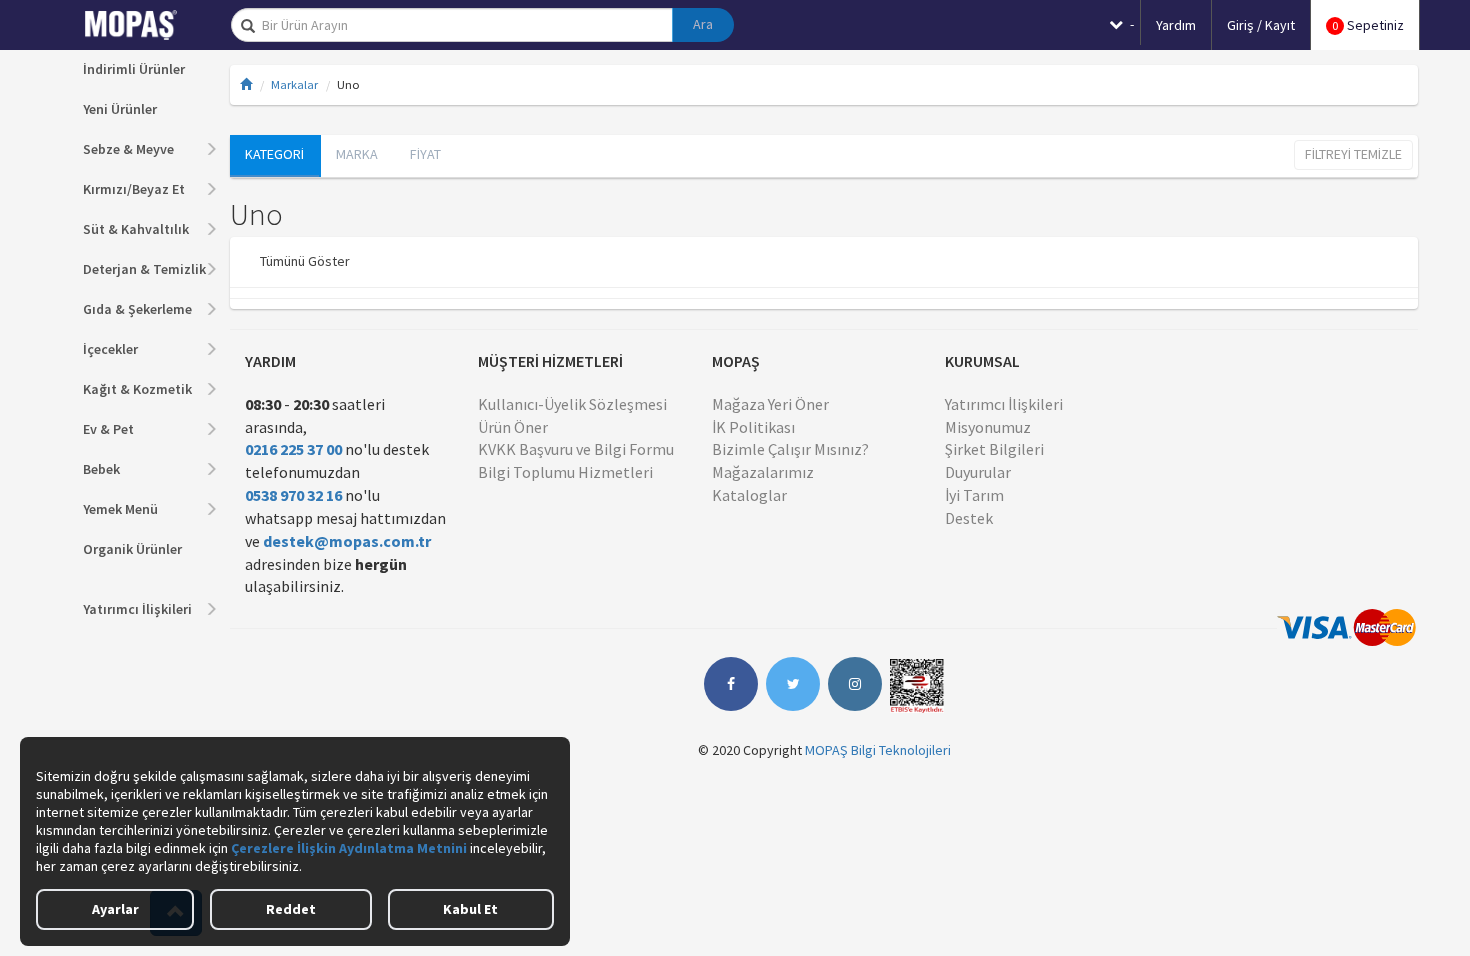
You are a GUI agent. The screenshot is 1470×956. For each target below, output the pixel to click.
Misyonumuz (988, 427)
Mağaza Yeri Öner (770, 404)
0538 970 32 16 (293, 495)
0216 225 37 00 (293, 449)
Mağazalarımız (763, 472)
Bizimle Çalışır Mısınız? (790, 449)
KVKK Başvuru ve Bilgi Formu (576, 449)
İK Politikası (753, 427)
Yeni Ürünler (120, 109)
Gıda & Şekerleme (137, 309)
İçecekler (110, 349)
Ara (703, 24)
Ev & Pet (108, 429)
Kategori (274, 154)
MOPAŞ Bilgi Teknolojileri (878, 750)
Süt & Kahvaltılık (136, 229)
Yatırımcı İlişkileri (137, 609)
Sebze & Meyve (128, 149)
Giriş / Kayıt (1261, 25)
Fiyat (425, 154)
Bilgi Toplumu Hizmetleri (565, 472)
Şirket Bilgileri (994, 449)
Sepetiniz (1368, 25)
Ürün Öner (513, 427)
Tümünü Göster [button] (305, 261)
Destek (969, 518)
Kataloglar (749, 495)
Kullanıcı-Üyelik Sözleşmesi (572, 404)
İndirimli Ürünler (134, 69)
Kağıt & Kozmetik (137, 389)
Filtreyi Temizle (1353, 154)
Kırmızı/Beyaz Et (134, 189)
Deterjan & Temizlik (144, 269)
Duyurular (978, 472)
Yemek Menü (120, 509)
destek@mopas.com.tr (347, 541)
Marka (357, 154)
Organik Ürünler (132, 549)
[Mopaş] (145, 25)
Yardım (1176, 25)
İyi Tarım (974, 495)
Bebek (101, 469)
